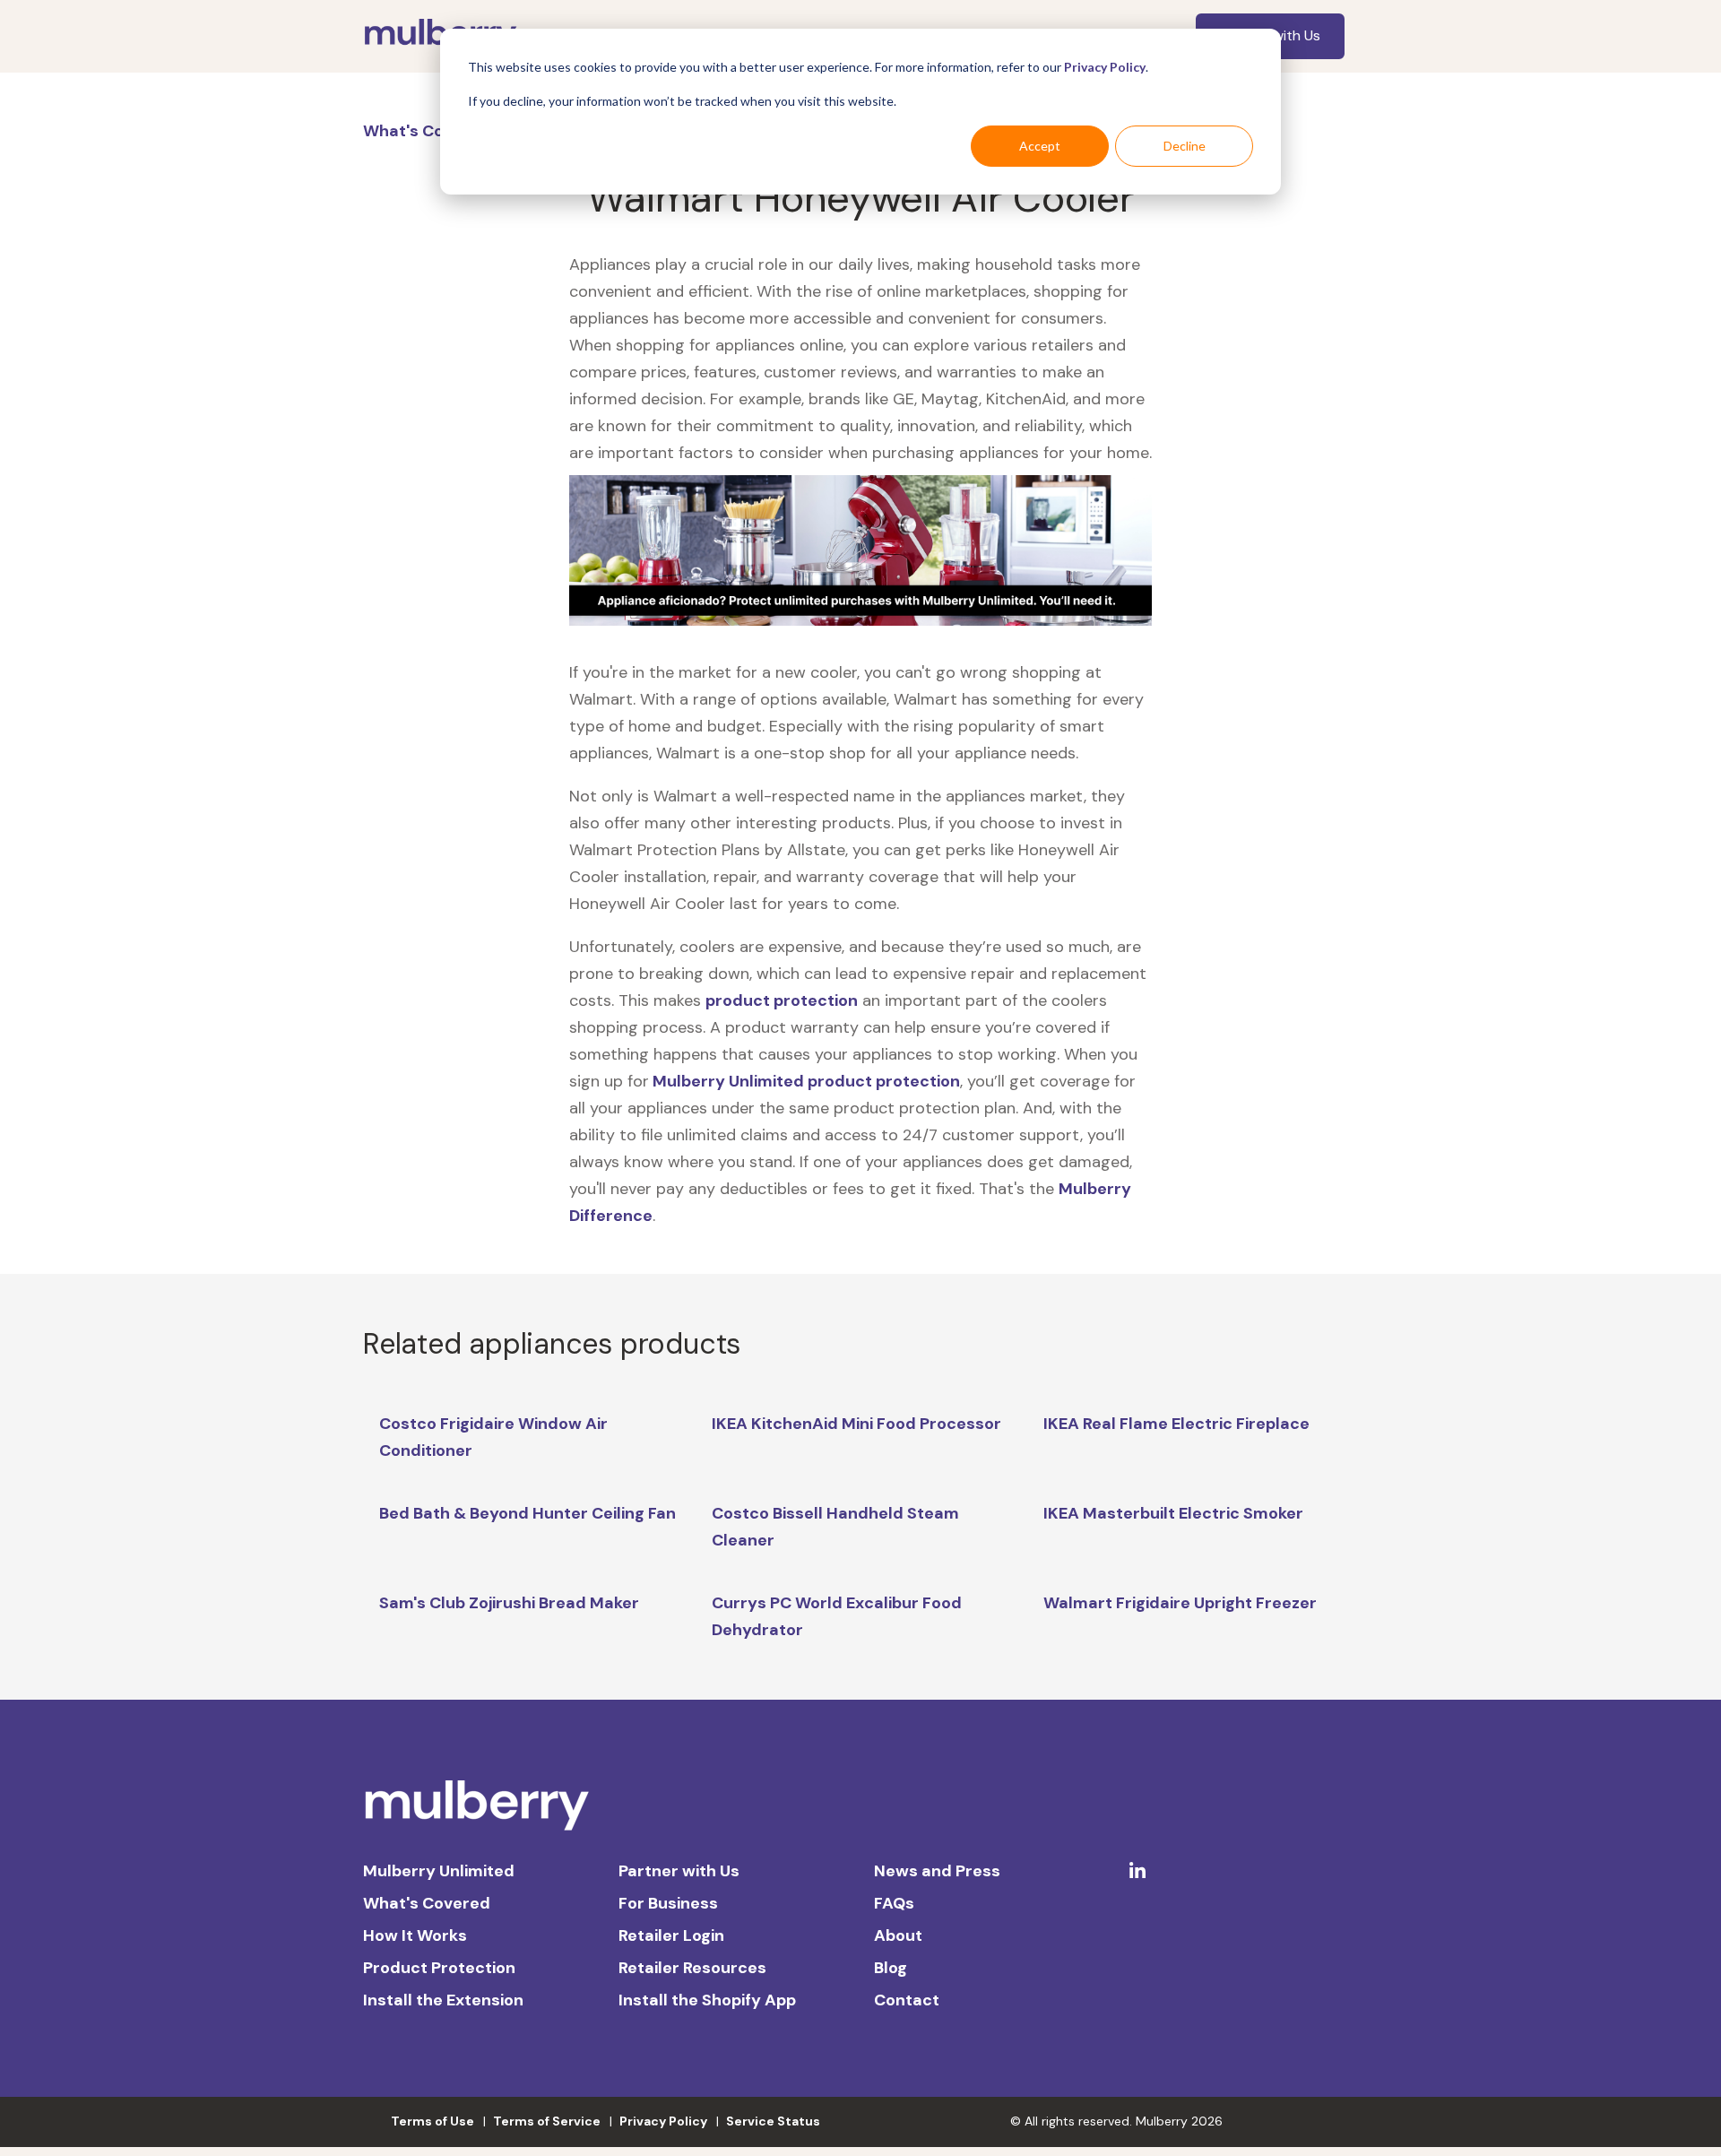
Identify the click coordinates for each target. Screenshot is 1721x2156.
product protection (782, 1000)
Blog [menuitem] (891, 1968)
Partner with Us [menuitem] (679, 1871)
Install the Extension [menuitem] (443, 2000)
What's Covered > (435, 131)
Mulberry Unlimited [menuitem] (439, 1871)
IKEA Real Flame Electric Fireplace (1176, 1424)
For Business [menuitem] (668, 1903)
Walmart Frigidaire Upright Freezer (1180, 1603)
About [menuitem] (898, 1935)
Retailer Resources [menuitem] (692, 1968)
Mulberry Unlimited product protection (804, 1081)
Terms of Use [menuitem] (432, 2121)
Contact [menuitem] (907, 2000)
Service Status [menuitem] (773, 2121)
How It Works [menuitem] (415, 1935)
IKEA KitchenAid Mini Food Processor (856, 1424)
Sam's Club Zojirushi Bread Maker (509, 1603)
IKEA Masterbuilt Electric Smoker (1173, 1513)
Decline (1185, 146)
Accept (1040, 146)
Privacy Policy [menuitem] (663, 2121)
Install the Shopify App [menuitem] (707, 2000)
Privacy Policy (1105, 67)
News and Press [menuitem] (937, 1871)
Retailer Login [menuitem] (671, 1935)
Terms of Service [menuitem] (547, 2121)
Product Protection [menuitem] (439, 1968)
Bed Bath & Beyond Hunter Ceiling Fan (528, 1513)
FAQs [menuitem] (894, 1903)
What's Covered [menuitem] (427, 1903)
